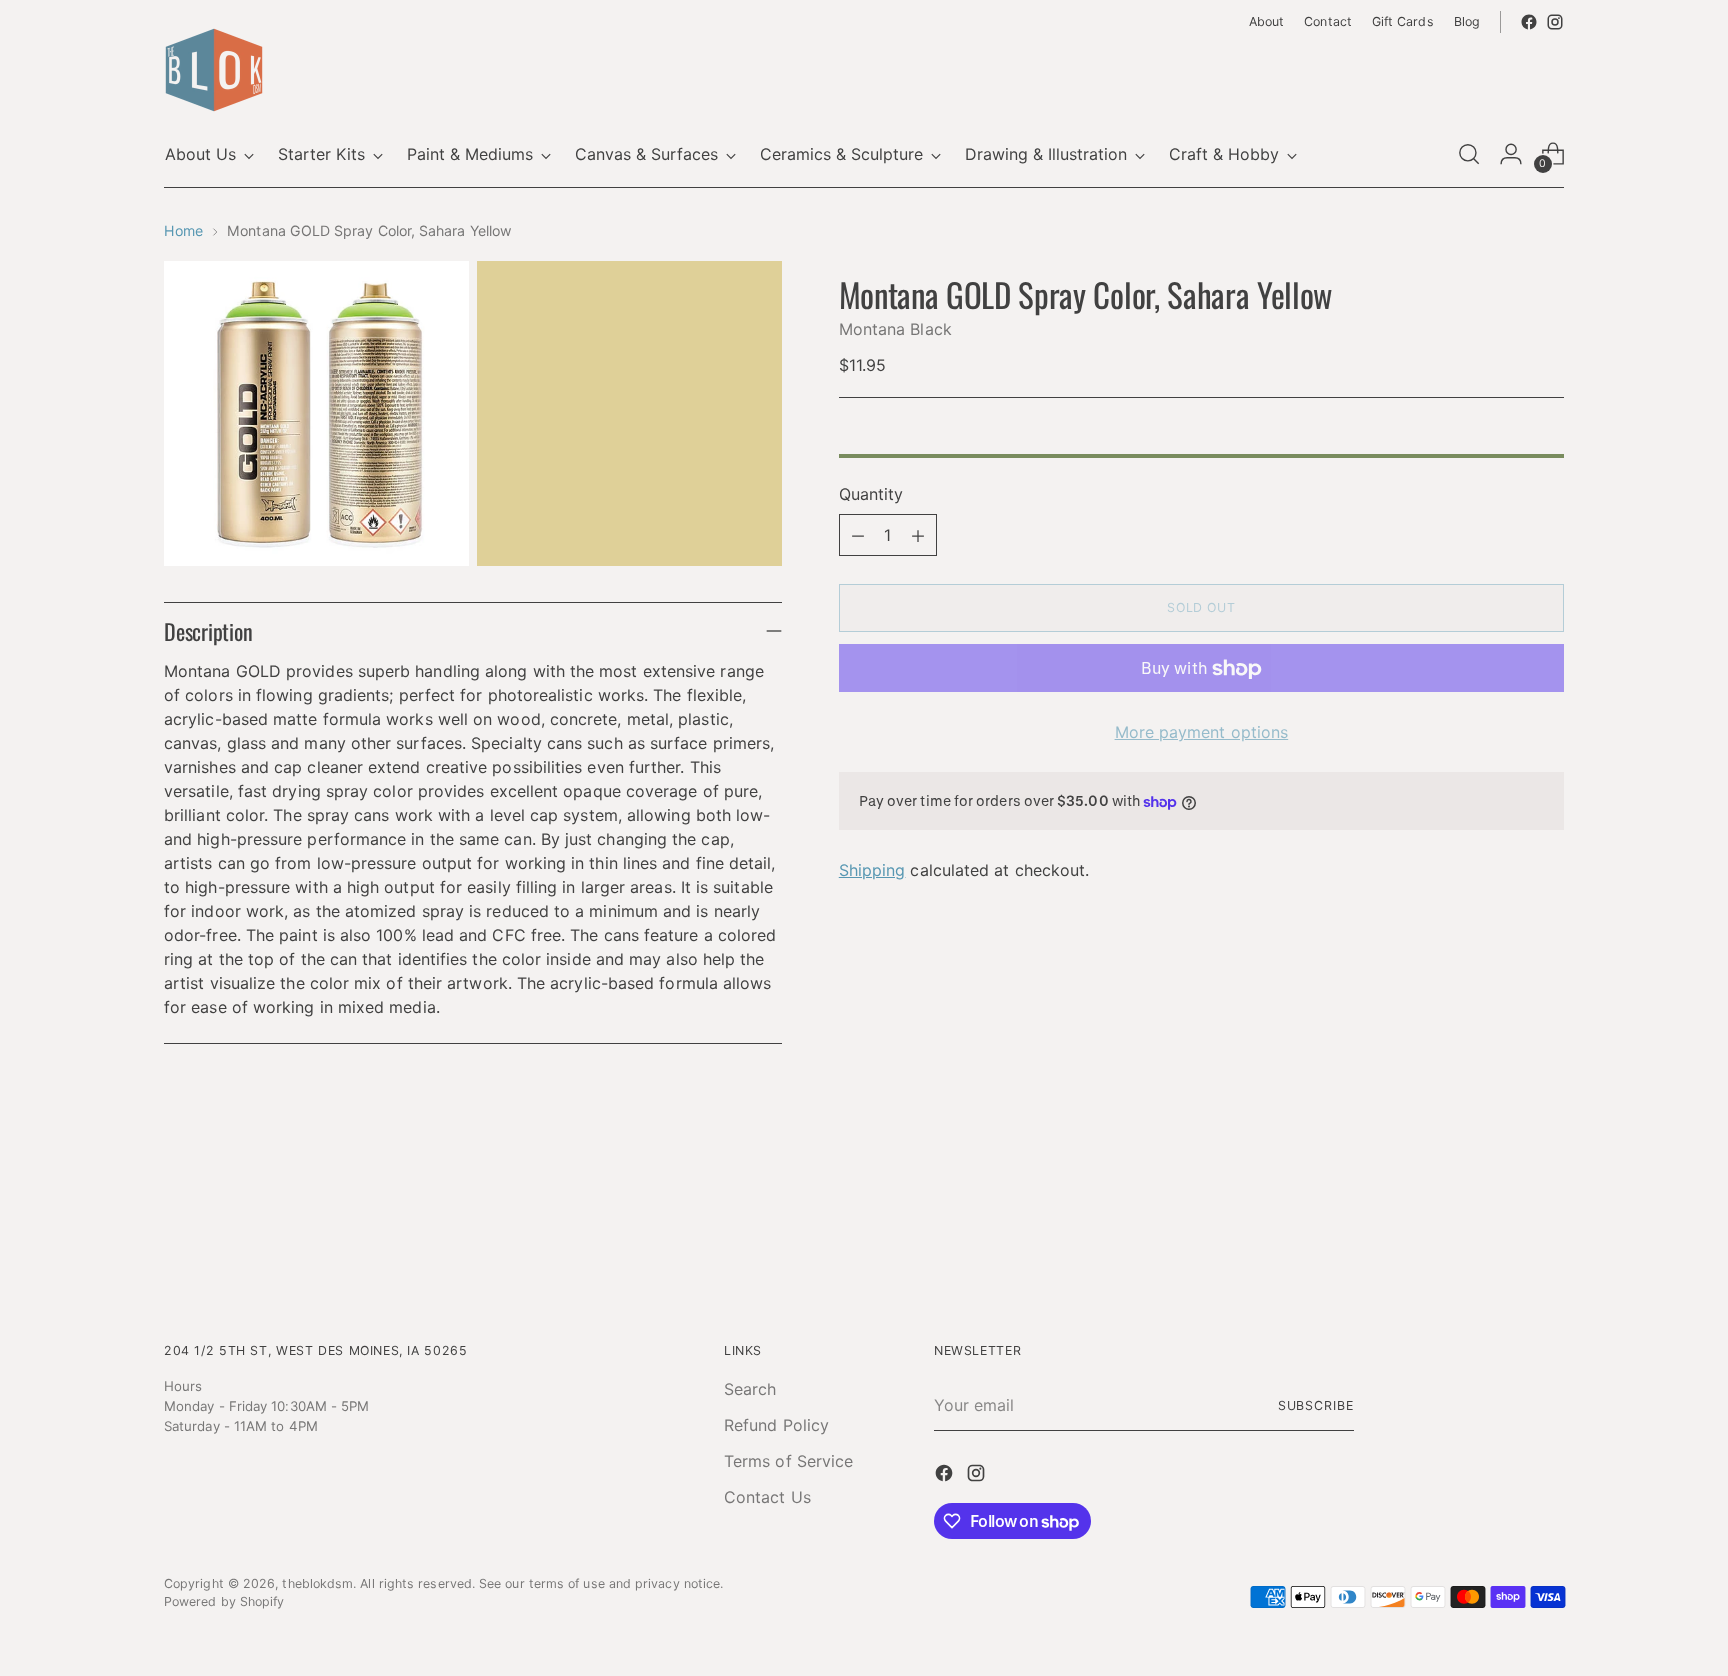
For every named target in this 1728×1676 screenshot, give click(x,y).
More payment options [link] (1202, 733)
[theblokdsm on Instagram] (1555, 22)
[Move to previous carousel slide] (1501, 1221)
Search (750, 1389)
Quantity (871, 495)
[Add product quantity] (918, 536)
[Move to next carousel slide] (1547, 1220)
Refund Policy (776, 1425)
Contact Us (767, 1497)
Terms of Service (788, 1461)
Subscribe (1316, 1405)
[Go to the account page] (1511, 154)
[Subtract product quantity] (858, 536)
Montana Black (895, 330)
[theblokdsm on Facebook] (1529, 22)
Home (183, 230)
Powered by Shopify (224, 1601)
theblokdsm (317, 1583)
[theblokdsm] (214, 70)
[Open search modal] (1469, 154)
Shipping (872, 871)
